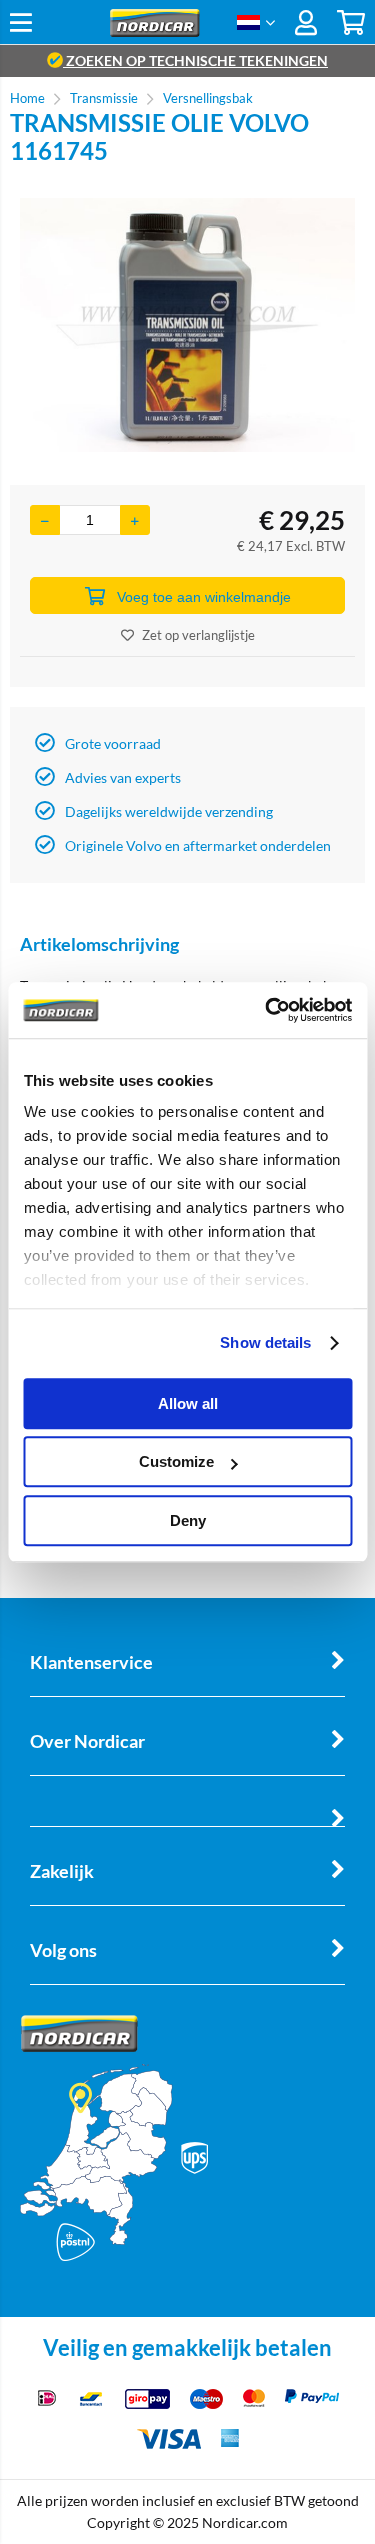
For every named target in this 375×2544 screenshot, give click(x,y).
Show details (265, 1342)
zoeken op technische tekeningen (195, 60)
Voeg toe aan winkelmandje (204, 597)
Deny (188, 1520)
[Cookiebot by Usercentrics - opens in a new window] (267, 1010)
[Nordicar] (154, 31)
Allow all (188, 1403)
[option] (187, 325)
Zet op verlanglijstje (198, 635)
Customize (176, 1461)
